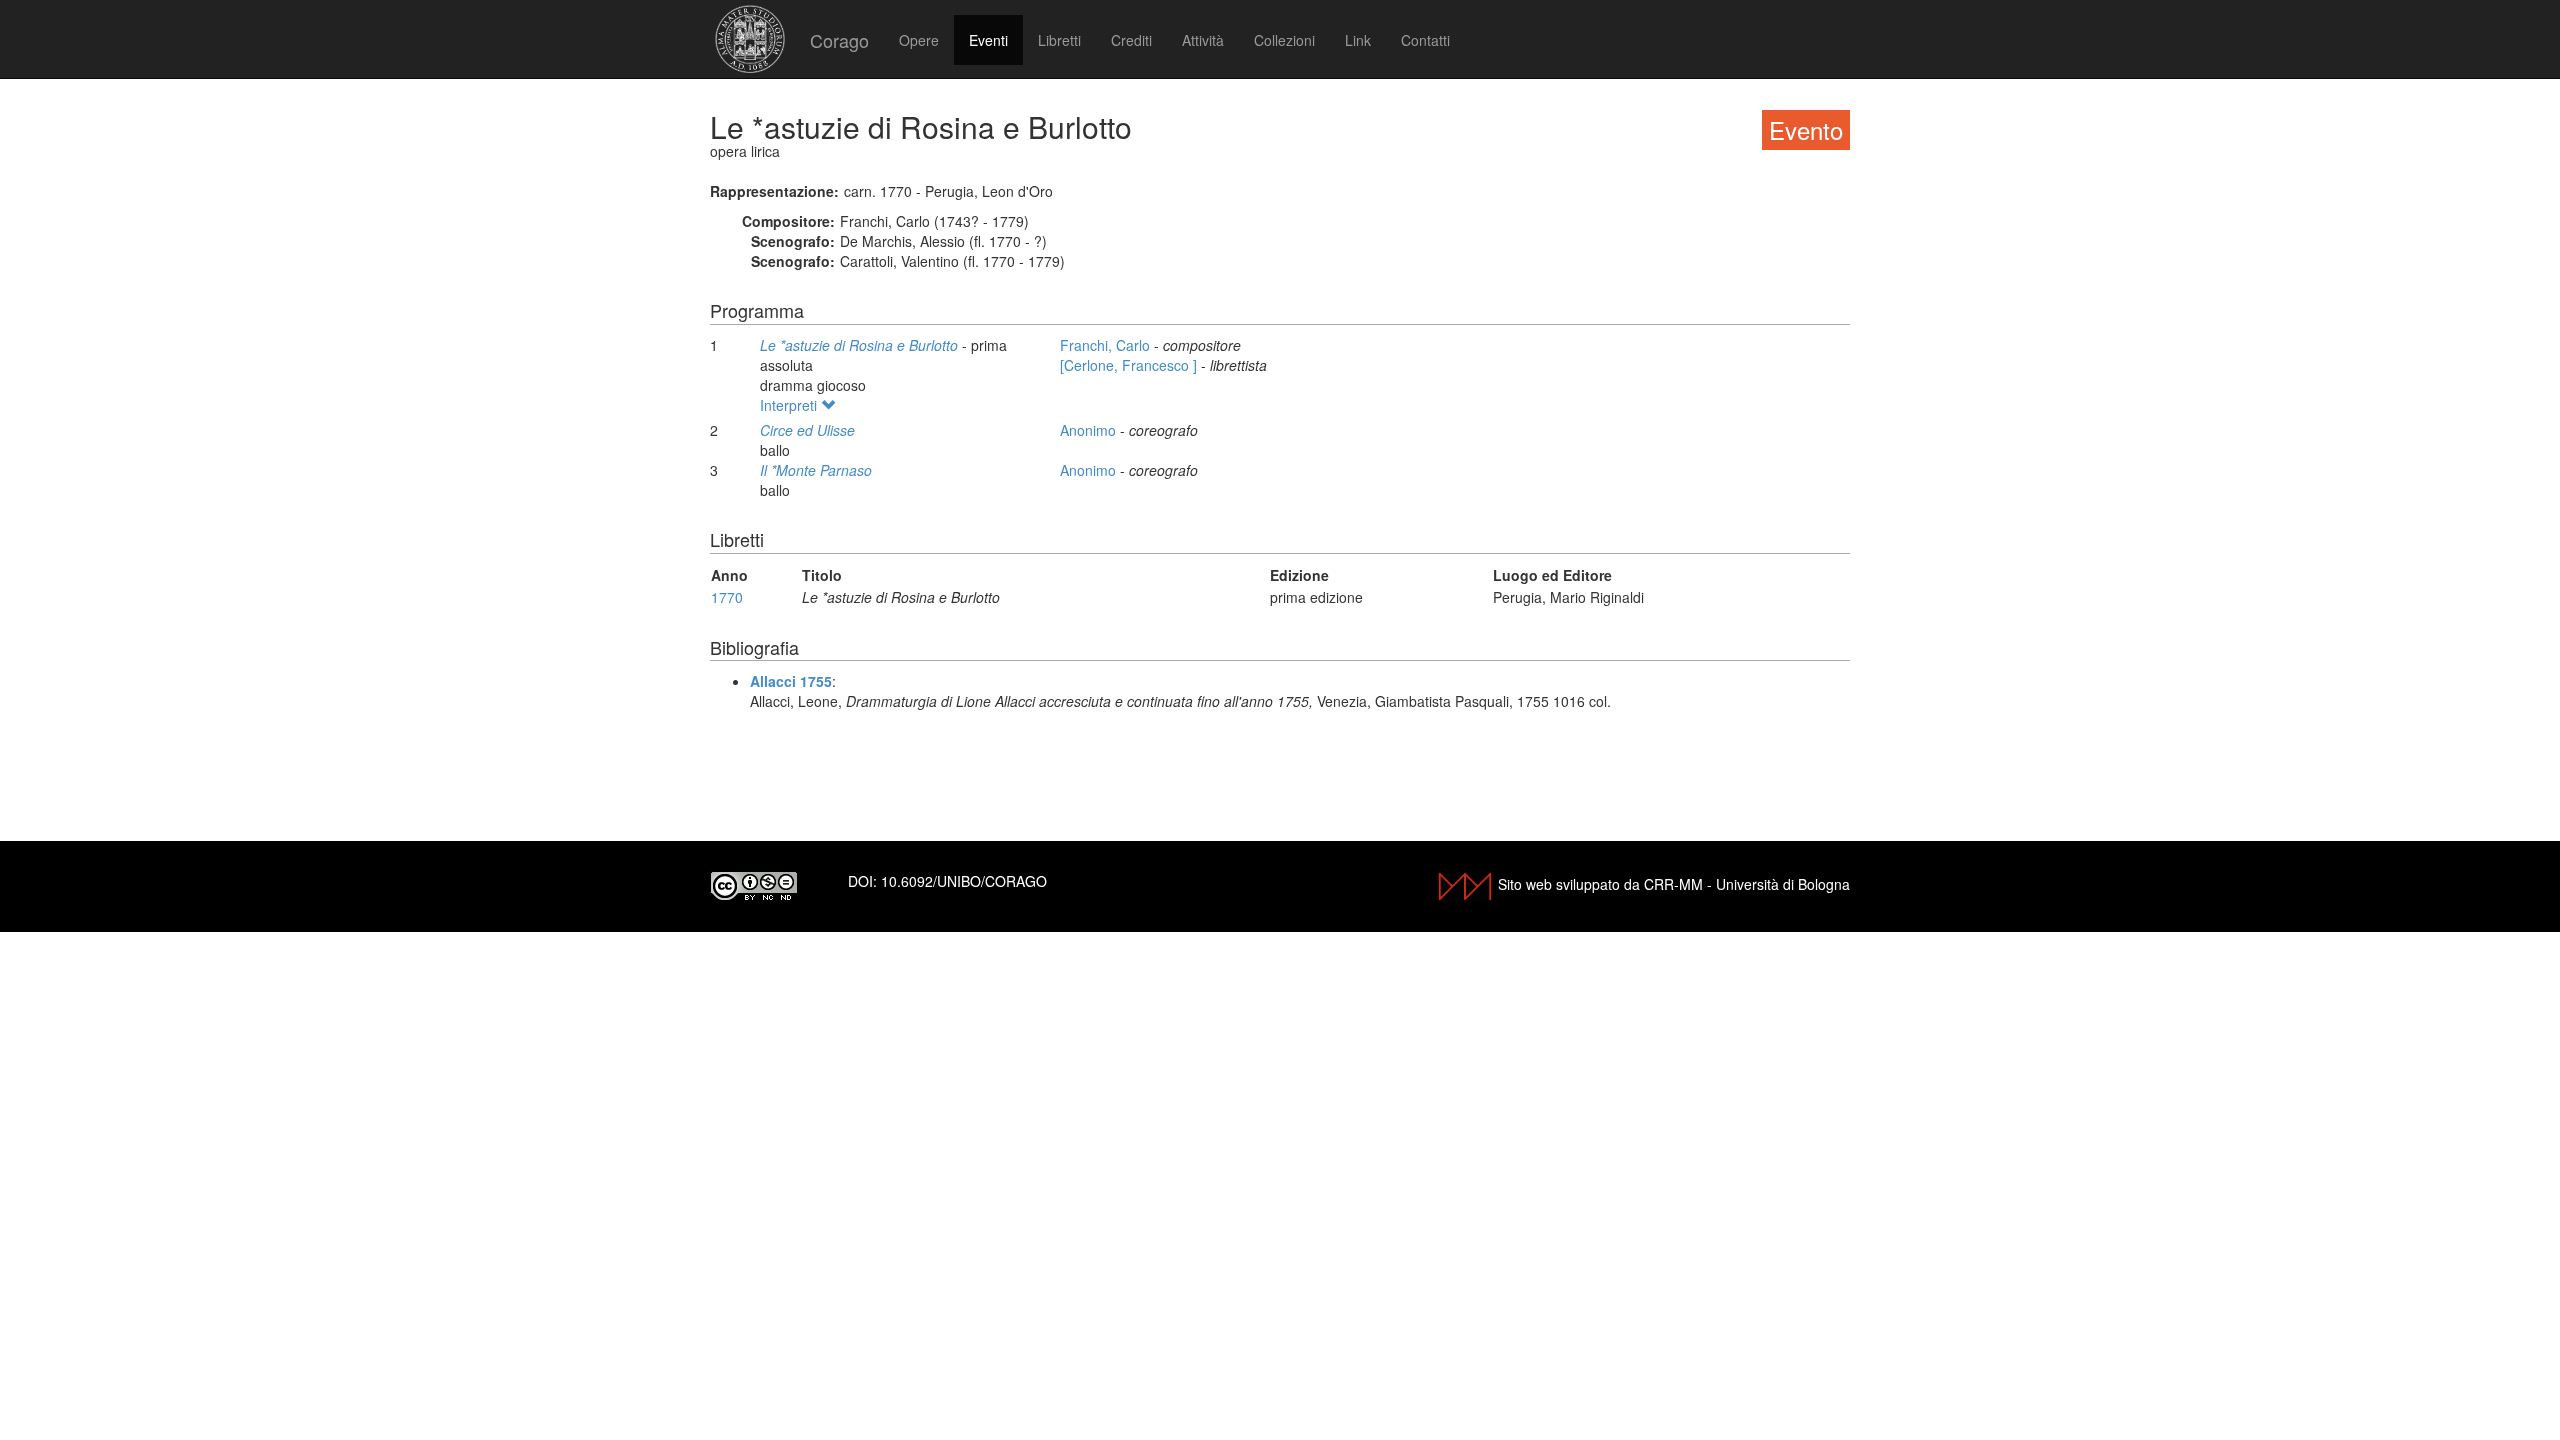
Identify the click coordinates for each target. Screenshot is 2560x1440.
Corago (839, 40)
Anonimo (1090, 430)
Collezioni (1284, 40)
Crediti (1131, 40)
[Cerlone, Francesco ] (1130, 365)
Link (1358, 40)
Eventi (988, 40)
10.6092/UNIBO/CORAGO (964, 881)
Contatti (1425, 40)
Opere (919, 40)
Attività (1203, 40)
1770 (727, 597)
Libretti (1059, 40)
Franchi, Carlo (1107, 345)
